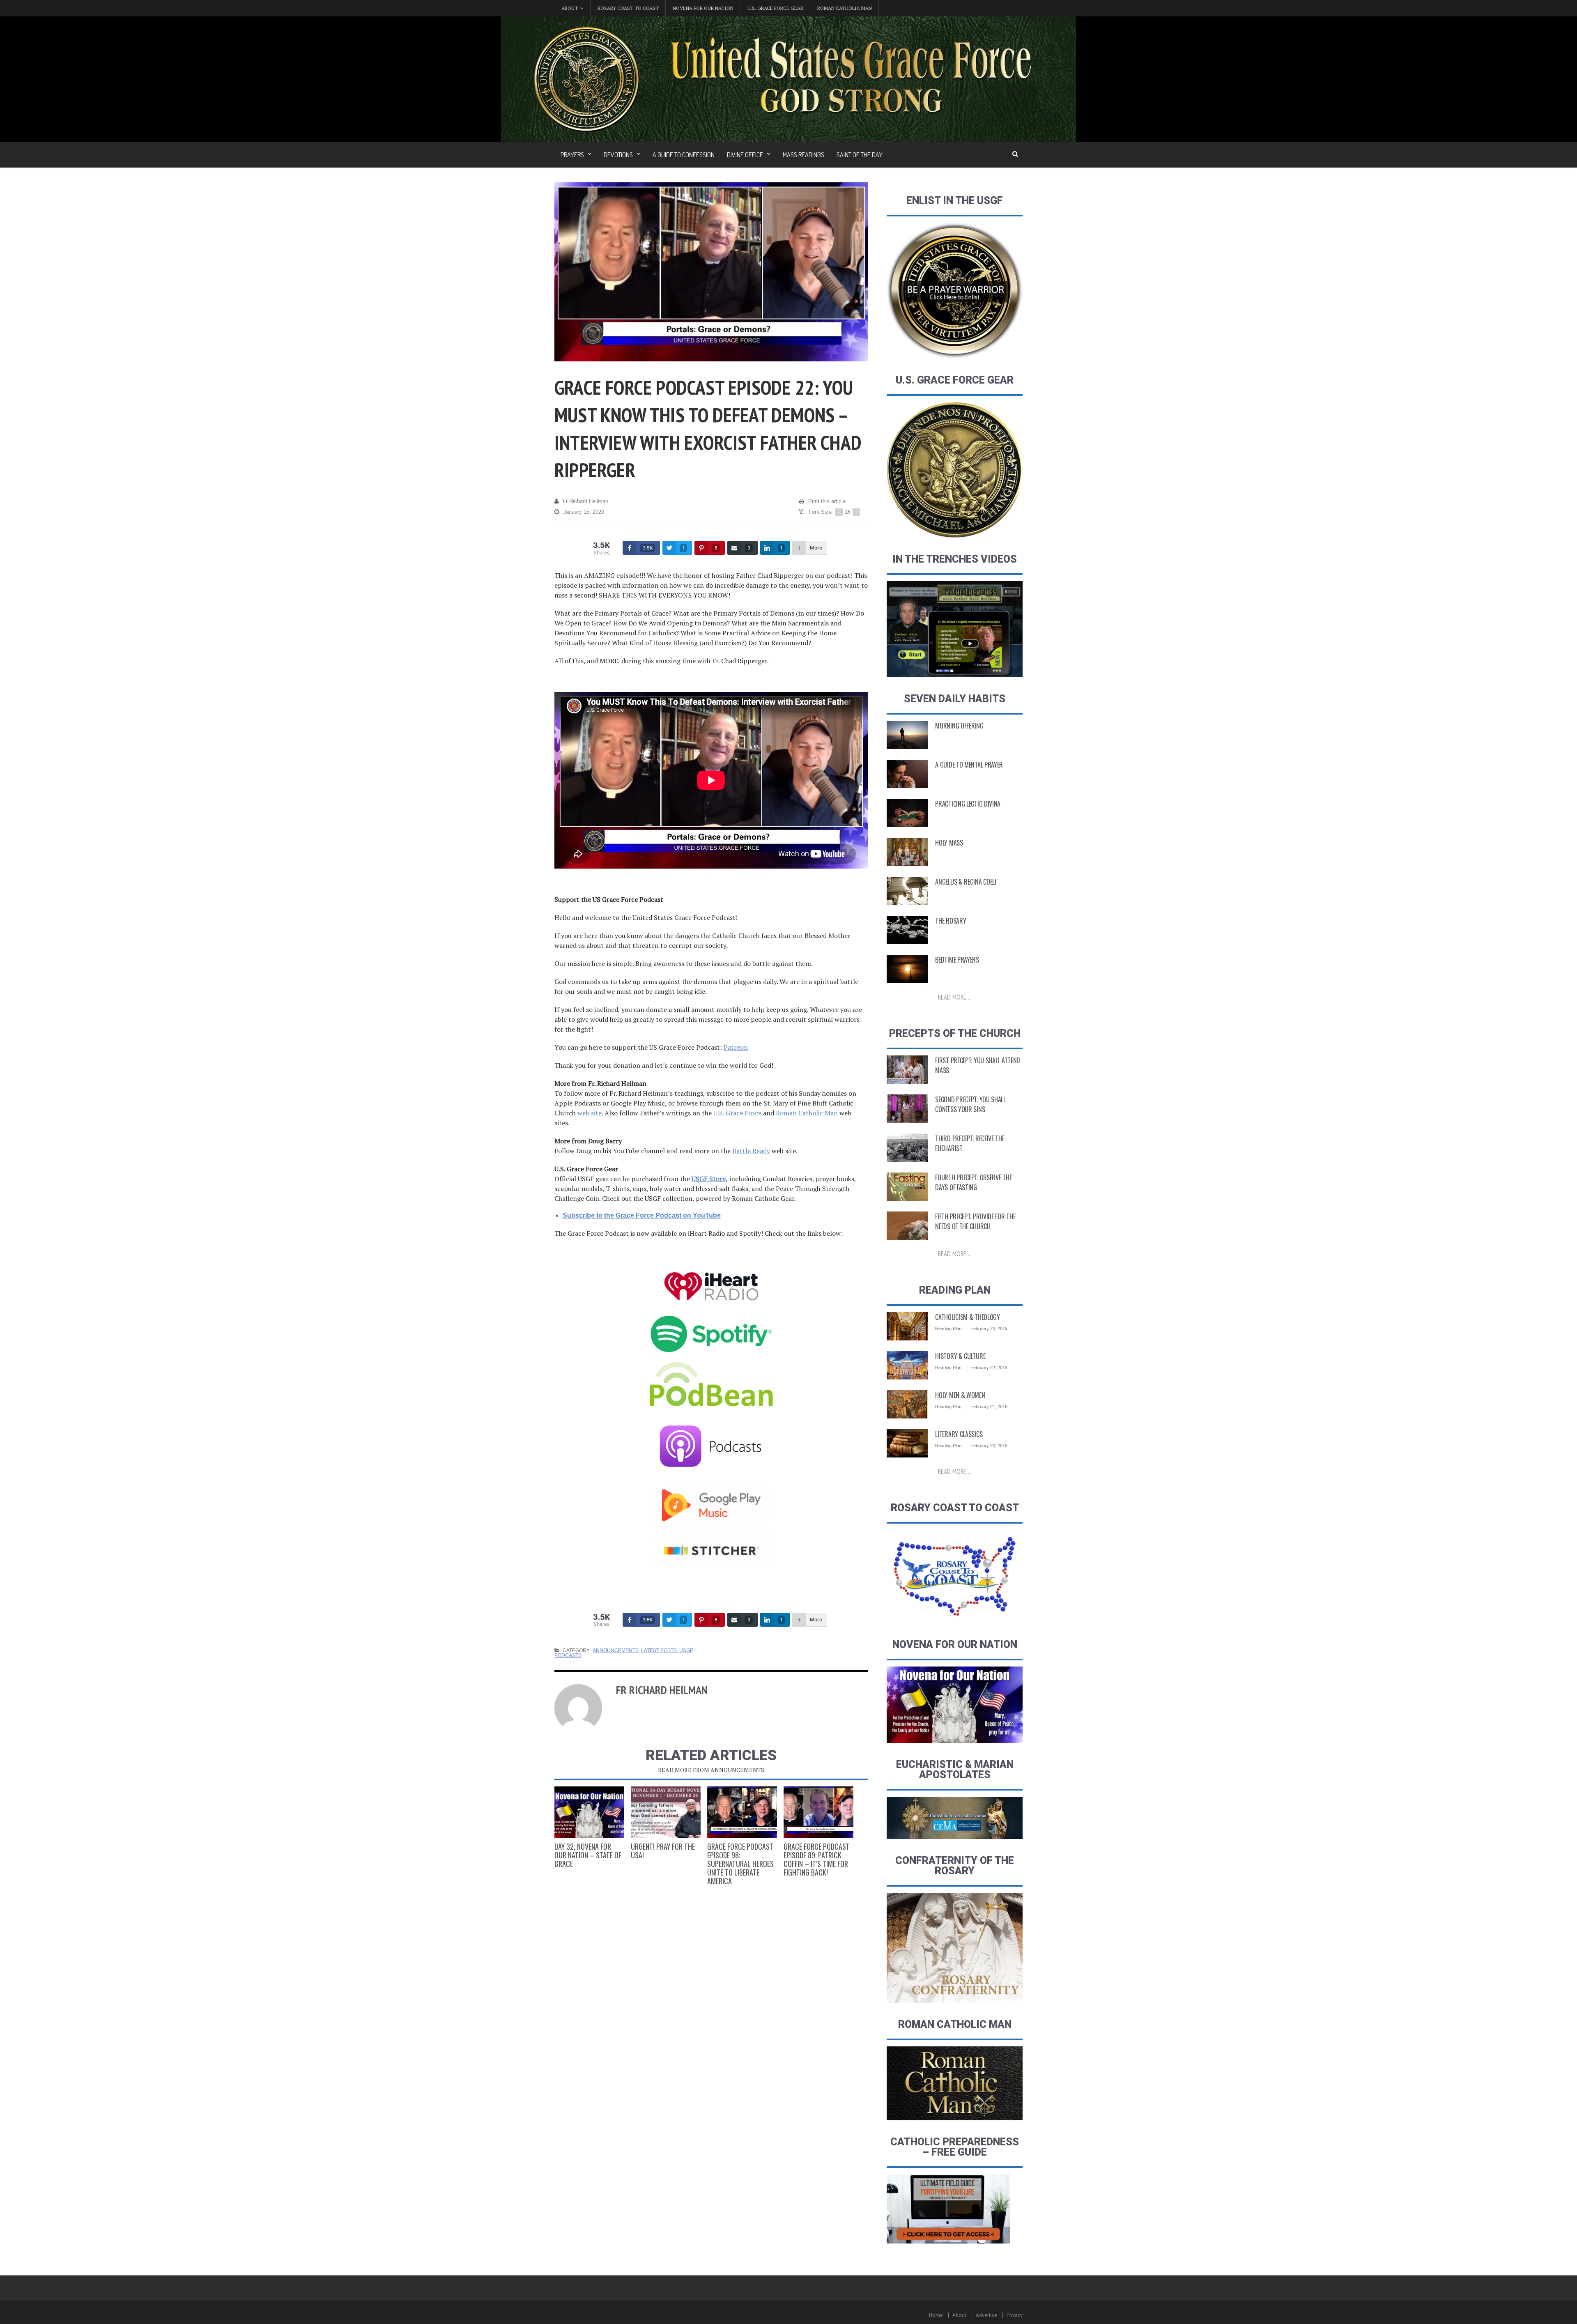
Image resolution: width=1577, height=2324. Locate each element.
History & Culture (960, 1356)
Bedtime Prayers (957, 960)
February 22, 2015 (989, 1368)
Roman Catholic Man (845, 8)
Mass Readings (803, 155)
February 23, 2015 (989, 1329)
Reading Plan (948, 1329)
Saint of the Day (860, 155)
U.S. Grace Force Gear (775, 8)
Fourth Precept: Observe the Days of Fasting (973, 1182)
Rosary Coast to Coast (628, 8)
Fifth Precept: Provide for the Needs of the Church (975, 1221)
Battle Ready (751, 1151)
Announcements (616, 1650)
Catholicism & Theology (967, 1317)
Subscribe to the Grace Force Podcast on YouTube (642, 1215)
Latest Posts (659, 1650)
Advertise (986, 2315)
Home (936, 2315)
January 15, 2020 (584, 512)
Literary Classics (959, 1434)
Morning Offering (959, 726)
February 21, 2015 (989, 1407)
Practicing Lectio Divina (968, 804)
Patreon (736, 1047)
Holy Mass (949, 843)
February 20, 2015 (989, 1446)
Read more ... (955, 997)
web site (589, 1113)
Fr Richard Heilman (585, 501)
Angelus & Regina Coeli (966, 882)
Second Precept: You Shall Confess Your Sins (970, 1104)
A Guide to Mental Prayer (969, 765)
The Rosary (951, 921)
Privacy (1015, 2315)
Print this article (827, 501)
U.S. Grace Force (737, 1113)
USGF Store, (710, 1179)
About (959, 2315)
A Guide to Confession (684, 155)
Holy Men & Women (960, 1395)
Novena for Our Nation (703, 8)
